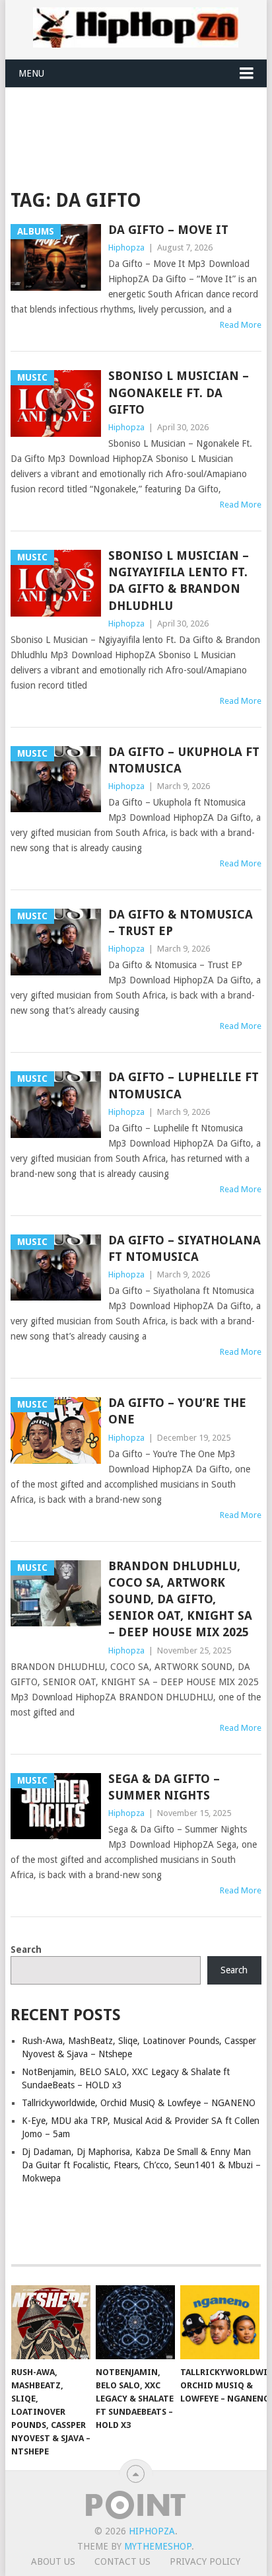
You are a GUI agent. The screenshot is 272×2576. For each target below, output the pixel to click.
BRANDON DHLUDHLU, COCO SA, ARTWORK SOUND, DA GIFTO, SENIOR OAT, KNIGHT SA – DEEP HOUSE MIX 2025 (180, 1599)
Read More (241, 325)
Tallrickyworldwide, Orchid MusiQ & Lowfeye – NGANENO (139, 2103)
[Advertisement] (141, 120)
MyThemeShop (158, 2546)
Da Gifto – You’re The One (177, 1411)
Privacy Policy (205, 2561)
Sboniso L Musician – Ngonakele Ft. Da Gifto (179, 392)
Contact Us (122, 2561)
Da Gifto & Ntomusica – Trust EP (181, 923)
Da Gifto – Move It (168, 230)
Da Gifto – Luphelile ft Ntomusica (184, 1085)
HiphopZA (152, 2531)
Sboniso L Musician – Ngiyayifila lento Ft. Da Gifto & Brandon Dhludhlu (179, 581)
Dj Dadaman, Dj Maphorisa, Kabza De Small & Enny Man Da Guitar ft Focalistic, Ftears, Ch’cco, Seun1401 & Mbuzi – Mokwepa (141, 2165)
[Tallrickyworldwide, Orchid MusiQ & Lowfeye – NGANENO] (220, 2322)
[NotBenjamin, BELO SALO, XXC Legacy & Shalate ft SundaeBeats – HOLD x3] (135, 2322)
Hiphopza (126, 247)
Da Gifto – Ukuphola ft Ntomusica (184, 760)
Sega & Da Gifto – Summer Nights (164, 1787)
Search (26, 1950)
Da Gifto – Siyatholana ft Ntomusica (185, 1248)
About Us (53, 2561)
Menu (31, 73)
